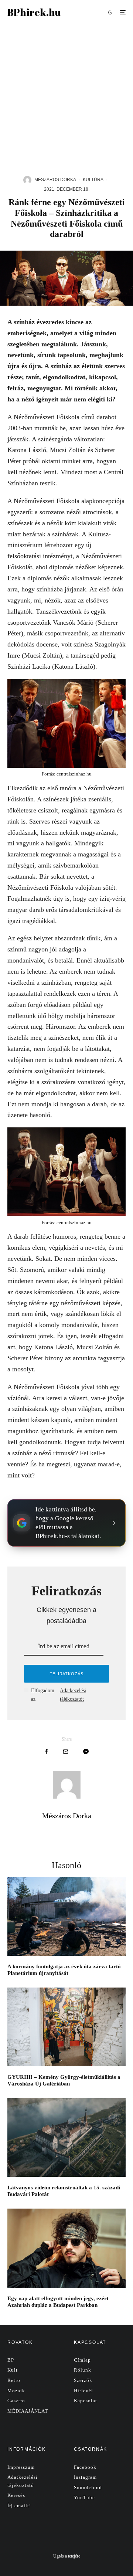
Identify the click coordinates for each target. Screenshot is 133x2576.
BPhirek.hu (34, 12)
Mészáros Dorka (55, 180)
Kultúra (93, 180)
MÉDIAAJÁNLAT (28, 2411)
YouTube (84, 2497)
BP (11, 2360)
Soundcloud (88, 2487)
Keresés (16, 2495)
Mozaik (16, 2391)
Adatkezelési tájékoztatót (73, 1695)
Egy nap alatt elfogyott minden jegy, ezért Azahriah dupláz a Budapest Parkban (58, 2302)
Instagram (85, 2477)
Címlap (82, 2360)
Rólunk (83, 2370)
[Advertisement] (66, 95)
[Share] (46, 1752)
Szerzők (83, 2380)
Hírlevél (83, 2391)
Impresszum (21, 2467)
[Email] (66, 1752)
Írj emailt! (19, 2506)
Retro (14, 2380)
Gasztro (16, 2401)
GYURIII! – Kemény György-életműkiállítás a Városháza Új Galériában (64, 2080)
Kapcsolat (86, 2401)
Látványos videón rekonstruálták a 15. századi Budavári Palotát (64, 2191)
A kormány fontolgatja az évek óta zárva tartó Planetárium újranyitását (64, 1970)
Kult (13, 2370)
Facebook (85, 2467)
